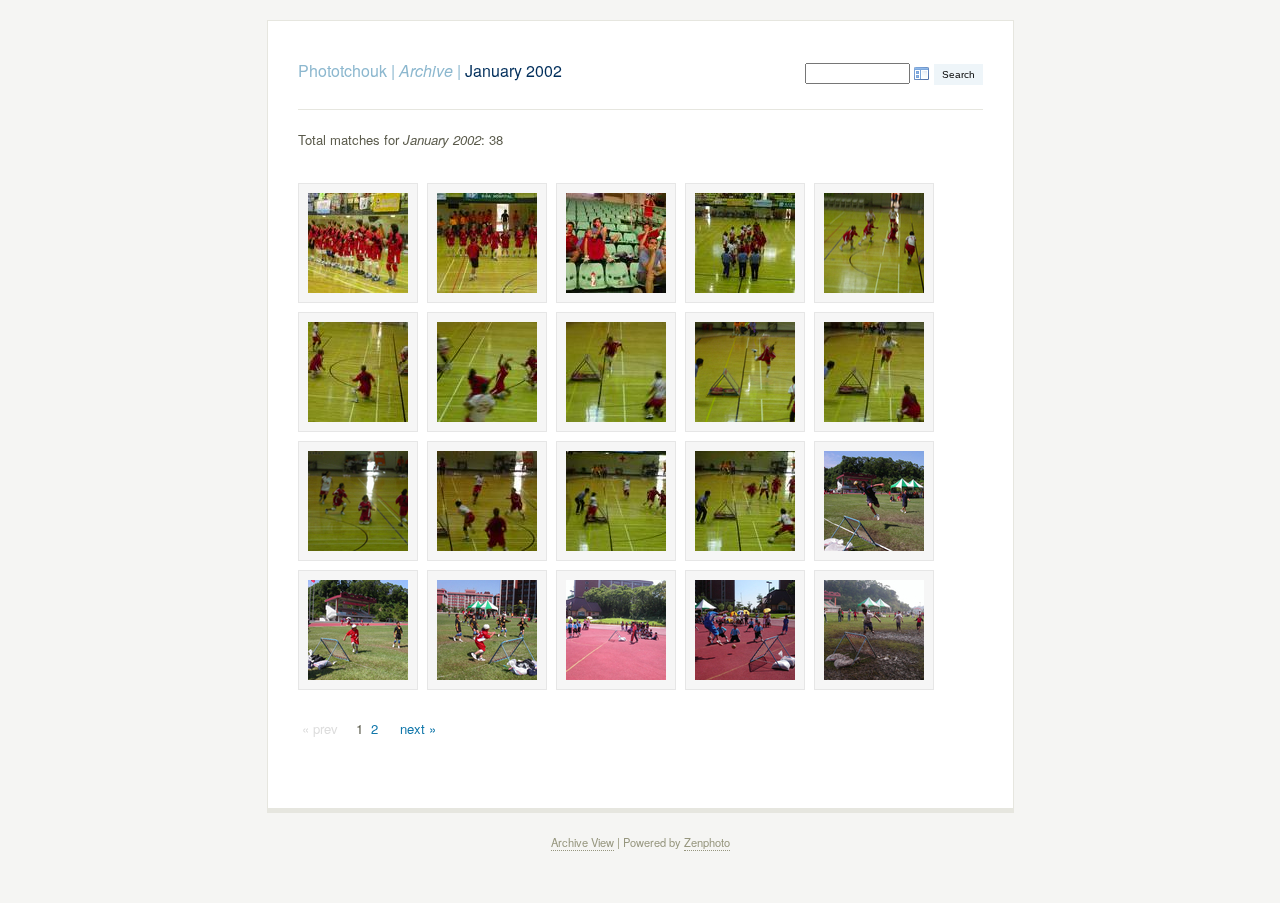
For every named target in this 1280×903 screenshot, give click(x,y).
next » (418, 728)
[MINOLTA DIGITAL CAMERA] (358, 243)
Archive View (582, 842)
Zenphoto (707, 842)
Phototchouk (342, 70)
